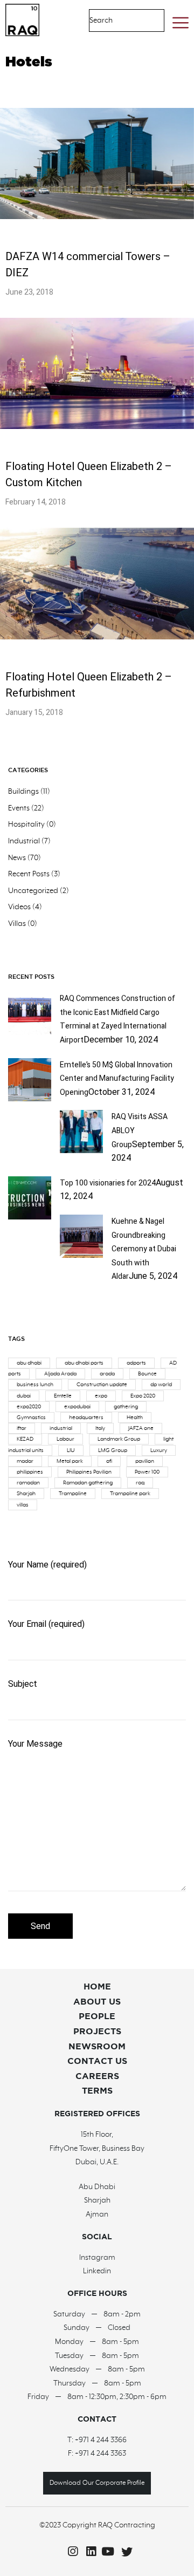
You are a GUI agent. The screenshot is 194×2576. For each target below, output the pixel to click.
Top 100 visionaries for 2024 (108, 1183)
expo (101, 1396)
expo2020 (29, 1407)
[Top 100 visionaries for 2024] (30, 1217)
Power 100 (147, 1472)
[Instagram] (70, 2552)
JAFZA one (141, 1428)
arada (107, 1374)
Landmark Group (119, 1439)
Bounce (147, 1374)
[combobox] (116, 21)
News (17, 858)
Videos (19, 907)
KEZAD (25, 1439)
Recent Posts (29, 874)
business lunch (35, 1385)
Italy (100, 1428)
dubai (24, 1396)
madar (25, 1461)
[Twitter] (124, 2552)
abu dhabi (29, 1363)
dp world (161, 1385)
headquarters (86, 1418)
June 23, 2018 (29, 292)
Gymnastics (31, 1418)
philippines (30, 1472)
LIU (71, 1450)
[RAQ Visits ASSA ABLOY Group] (81, 1150)
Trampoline (73, 1494)
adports (136, 1363)
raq (140, 1483)
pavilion (145, 1461)
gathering (126, 1407)
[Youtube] (106, 2552)
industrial (61, 1428)
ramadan (28, 1483)
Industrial (24, 841)
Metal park (70, 1461)
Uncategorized (33, 891)
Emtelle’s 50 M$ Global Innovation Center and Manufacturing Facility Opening (117, 1079)
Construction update (102, 1385)
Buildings (23, 792)
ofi (109, 1461)
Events (19, 808)
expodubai (77, 1407)
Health (135, 1418)
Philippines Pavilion (89, 1472)
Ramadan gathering (88, 1483)
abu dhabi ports (84, 1363)
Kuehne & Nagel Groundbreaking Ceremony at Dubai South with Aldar (144, 1249)
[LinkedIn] (88, 2552)
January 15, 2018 (34, 713)
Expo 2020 (143, 1396)
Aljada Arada (60, 1374)
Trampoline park (130, 1494)
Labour (65, 1439)
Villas (17, 924)
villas (23, 1505)
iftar (22, 1428)
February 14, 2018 (36, 502)
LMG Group (113, 1450)
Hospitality (26, 824)
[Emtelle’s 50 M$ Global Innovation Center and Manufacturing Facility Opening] (30, 1099)
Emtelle (63, 1396)
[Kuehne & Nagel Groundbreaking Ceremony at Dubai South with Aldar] (81, 1255)
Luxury (159, 1450)
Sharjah (26, 1494)
